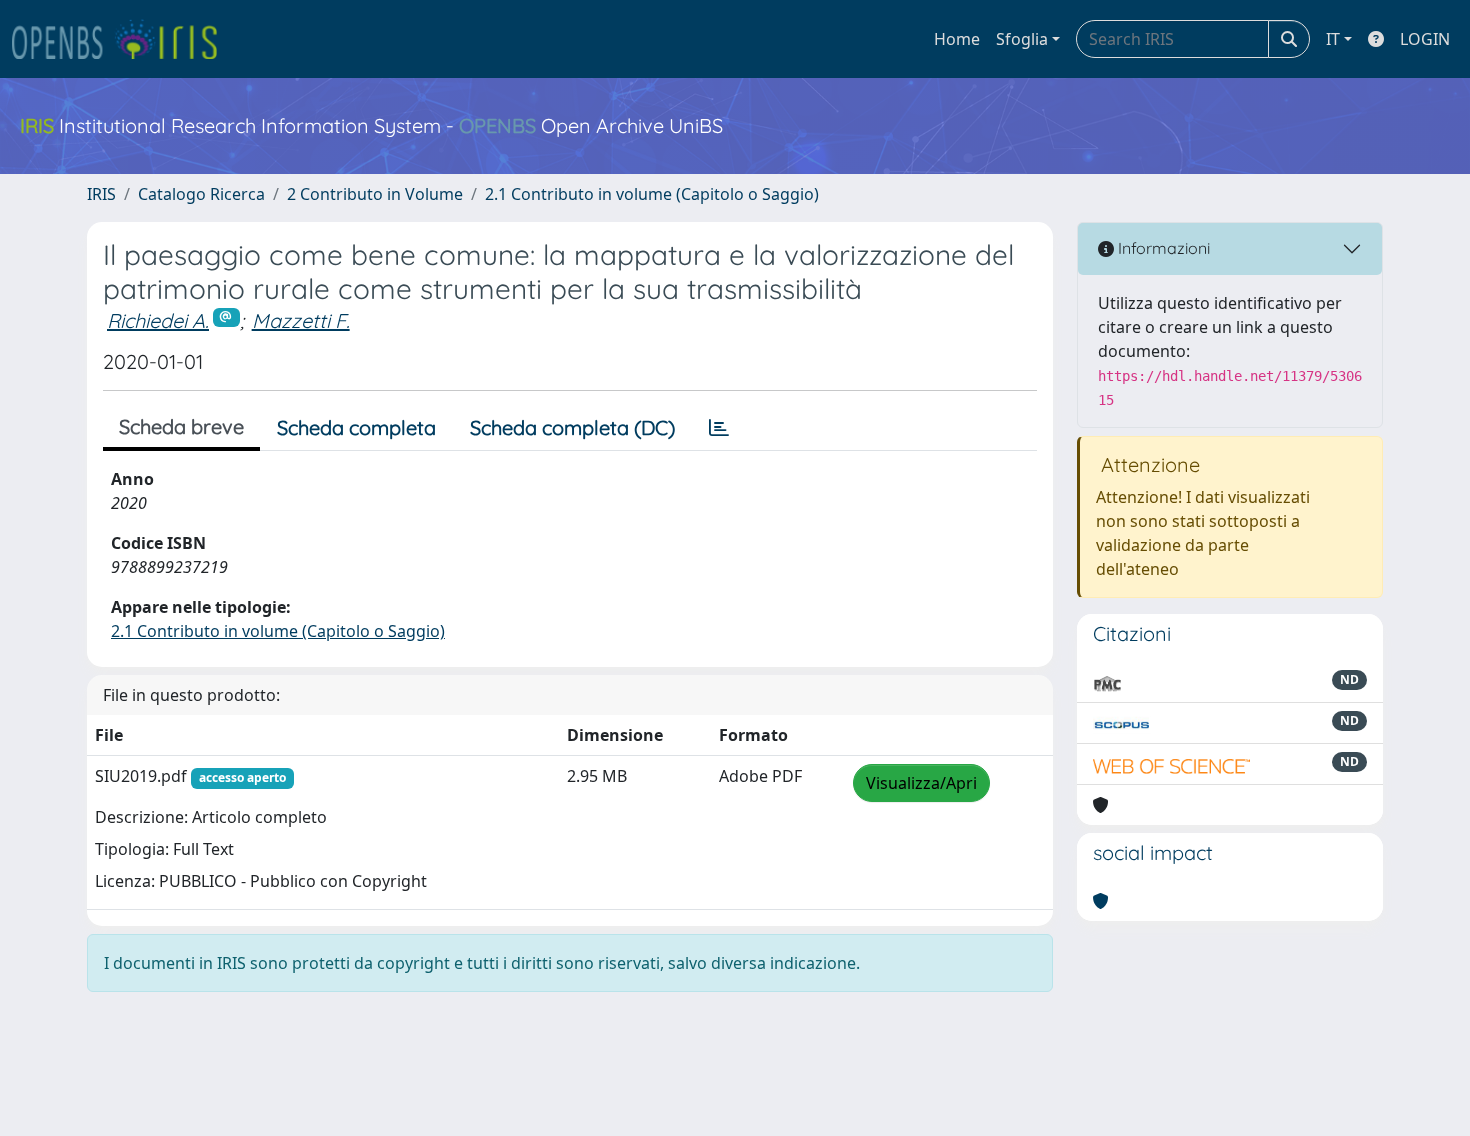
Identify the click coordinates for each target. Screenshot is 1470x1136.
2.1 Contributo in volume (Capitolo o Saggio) (652, 194)
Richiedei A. (158, 320)
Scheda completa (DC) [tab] (572, 427)
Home (957, 39)
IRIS (101, 194)
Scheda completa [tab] (356, 427)
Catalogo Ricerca (201, 194)
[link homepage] (123, 39)
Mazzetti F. (301, 320)
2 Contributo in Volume (375, 194)
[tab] (719, 428)
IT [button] (1333, 39)
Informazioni (1162, 248)
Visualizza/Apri (921, 783)
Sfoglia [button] (1022, 39)
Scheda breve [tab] (181, 426)
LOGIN (1425, 39)
